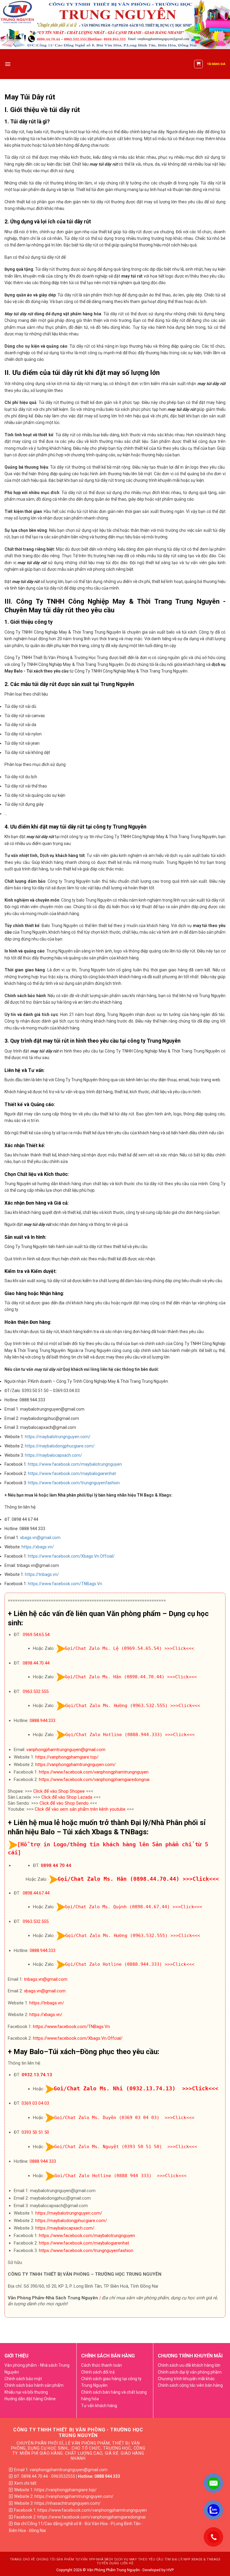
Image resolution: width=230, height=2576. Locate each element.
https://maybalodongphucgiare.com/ (60, 1446)
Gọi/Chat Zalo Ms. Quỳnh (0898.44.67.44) (117, 1907)
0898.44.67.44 (36, 1893)
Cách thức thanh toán (102, 2365)
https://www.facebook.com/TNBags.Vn (65, 1584)
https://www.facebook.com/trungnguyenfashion (74, 1483)
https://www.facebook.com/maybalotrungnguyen (75, 1464)
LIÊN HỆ (127, 2563)
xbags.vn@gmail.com (40, 1538)
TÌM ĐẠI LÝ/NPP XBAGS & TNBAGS (192, 2559)
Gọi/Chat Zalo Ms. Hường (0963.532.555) (116, 1706)
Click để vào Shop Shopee (59, 1791)
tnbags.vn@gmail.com (46, 1979)
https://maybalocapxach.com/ (53, 1455)
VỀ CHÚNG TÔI (43, 2559)
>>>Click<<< (179, 1648)
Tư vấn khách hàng (99, 2406)
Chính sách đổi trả (98, 2372)
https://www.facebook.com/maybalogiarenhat (72, 1473)
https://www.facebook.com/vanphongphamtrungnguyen (94, 1772)
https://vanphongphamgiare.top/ (67, 1757)
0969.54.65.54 (36, 1635)
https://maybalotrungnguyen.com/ (58, 1437)
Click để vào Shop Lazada (67, 1797)
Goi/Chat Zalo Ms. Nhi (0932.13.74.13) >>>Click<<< (136, 2088)
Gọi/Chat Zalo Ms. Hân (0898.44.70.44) (115, 1677)
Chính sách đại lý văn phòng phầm (190, 2372)
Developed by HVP (158, 2570)
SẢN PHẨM (65, 2559)
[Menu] (8, 64)
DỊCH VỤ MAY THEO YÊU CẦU (139, 2559)
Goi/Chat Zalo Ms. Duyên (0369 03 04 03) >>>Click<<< (124, 2118)
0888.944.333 (43, 1721)
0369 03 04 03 (35, 2103)
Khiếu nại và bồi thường (26, 2392)
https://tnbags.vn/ (42, 1574)
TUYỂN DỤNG (108, 2563)
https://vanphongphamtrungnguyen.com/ (75, 1765)
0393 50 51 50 (35, 2132)
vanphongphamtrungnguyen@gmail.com (66, 1750)
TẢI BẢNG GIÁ (216, 64)
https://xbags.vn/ (38, 1547)
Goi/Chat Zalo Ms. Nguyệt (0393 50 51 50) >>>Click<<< (126, 2147)
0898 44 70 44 (56, 1865)
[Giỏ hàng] (198, 64)
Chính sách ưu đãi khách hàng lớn (189, 2365)
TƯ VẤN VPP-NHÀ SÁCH (94, 2559)
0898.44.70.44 (36, 1663)
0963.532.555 (36, 1691)
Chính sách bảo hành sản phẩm (34, 2385)
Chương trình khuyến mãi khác (186, 2379)
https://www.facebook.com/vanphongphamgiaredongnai (94, 1780)
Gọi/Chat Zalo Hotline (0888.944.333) (114, 1735)
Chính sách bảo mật (23, 2379)
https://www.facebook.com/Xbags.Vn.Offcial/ (71, 1556)
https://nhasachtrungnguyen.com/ (68, 2503)
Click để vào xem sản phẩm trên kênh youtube (80, 1809)
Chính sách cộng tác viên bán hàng (190, 2385)
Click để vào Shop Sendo (64, 1803)
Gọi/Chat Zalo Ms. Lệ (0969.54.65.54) (113, 1648)
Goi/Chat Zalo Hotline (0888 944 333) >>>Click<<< (121, 2176)
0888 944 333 (43, 2161)
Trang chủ (20, 2559)
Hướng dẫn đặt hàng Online (30, 2399)
